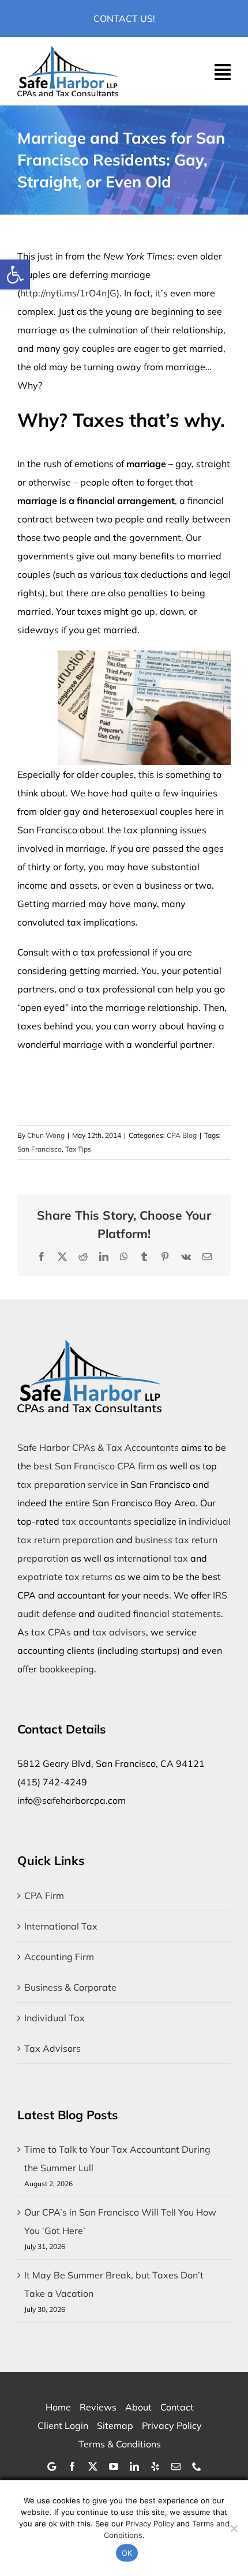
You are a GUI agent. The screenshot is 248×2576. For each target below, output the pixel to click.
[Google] (52, 2466)
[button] (15, 274)
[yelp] (155, 2466)
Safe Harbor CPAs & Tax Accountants (98, 1447)
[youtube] (114, 2466)
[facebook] (72, 2466)
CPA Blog (182, 1135)
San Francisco (40, 1149)
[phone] (197, 2466)
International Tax (61, 1926)
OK (127, 2553)
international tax (152, 1558)
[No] (234, 2528)
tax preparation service (68, 1484)
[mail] (176, 2466)
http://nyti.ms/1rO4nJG (68, 293)
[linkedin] (134, 2466)
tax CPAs (51, 1632)
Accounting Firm (59, 1957)
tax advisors (119, 1632)
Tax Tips (78, 1149)
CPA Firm (44, 1896)
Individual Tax (55, 2018)
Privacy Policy (150, 2524)
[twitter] (93, 2466)
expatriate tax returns (65, 1577)
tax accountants (97, 1521)
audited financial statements (159, 1614)
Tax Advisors (52, 2048)
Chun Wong (46, 1135)
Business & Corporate (70, 1987)
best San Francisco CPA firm (94, 1466)
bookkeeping (67, 1669)
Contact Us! (124, 18)
